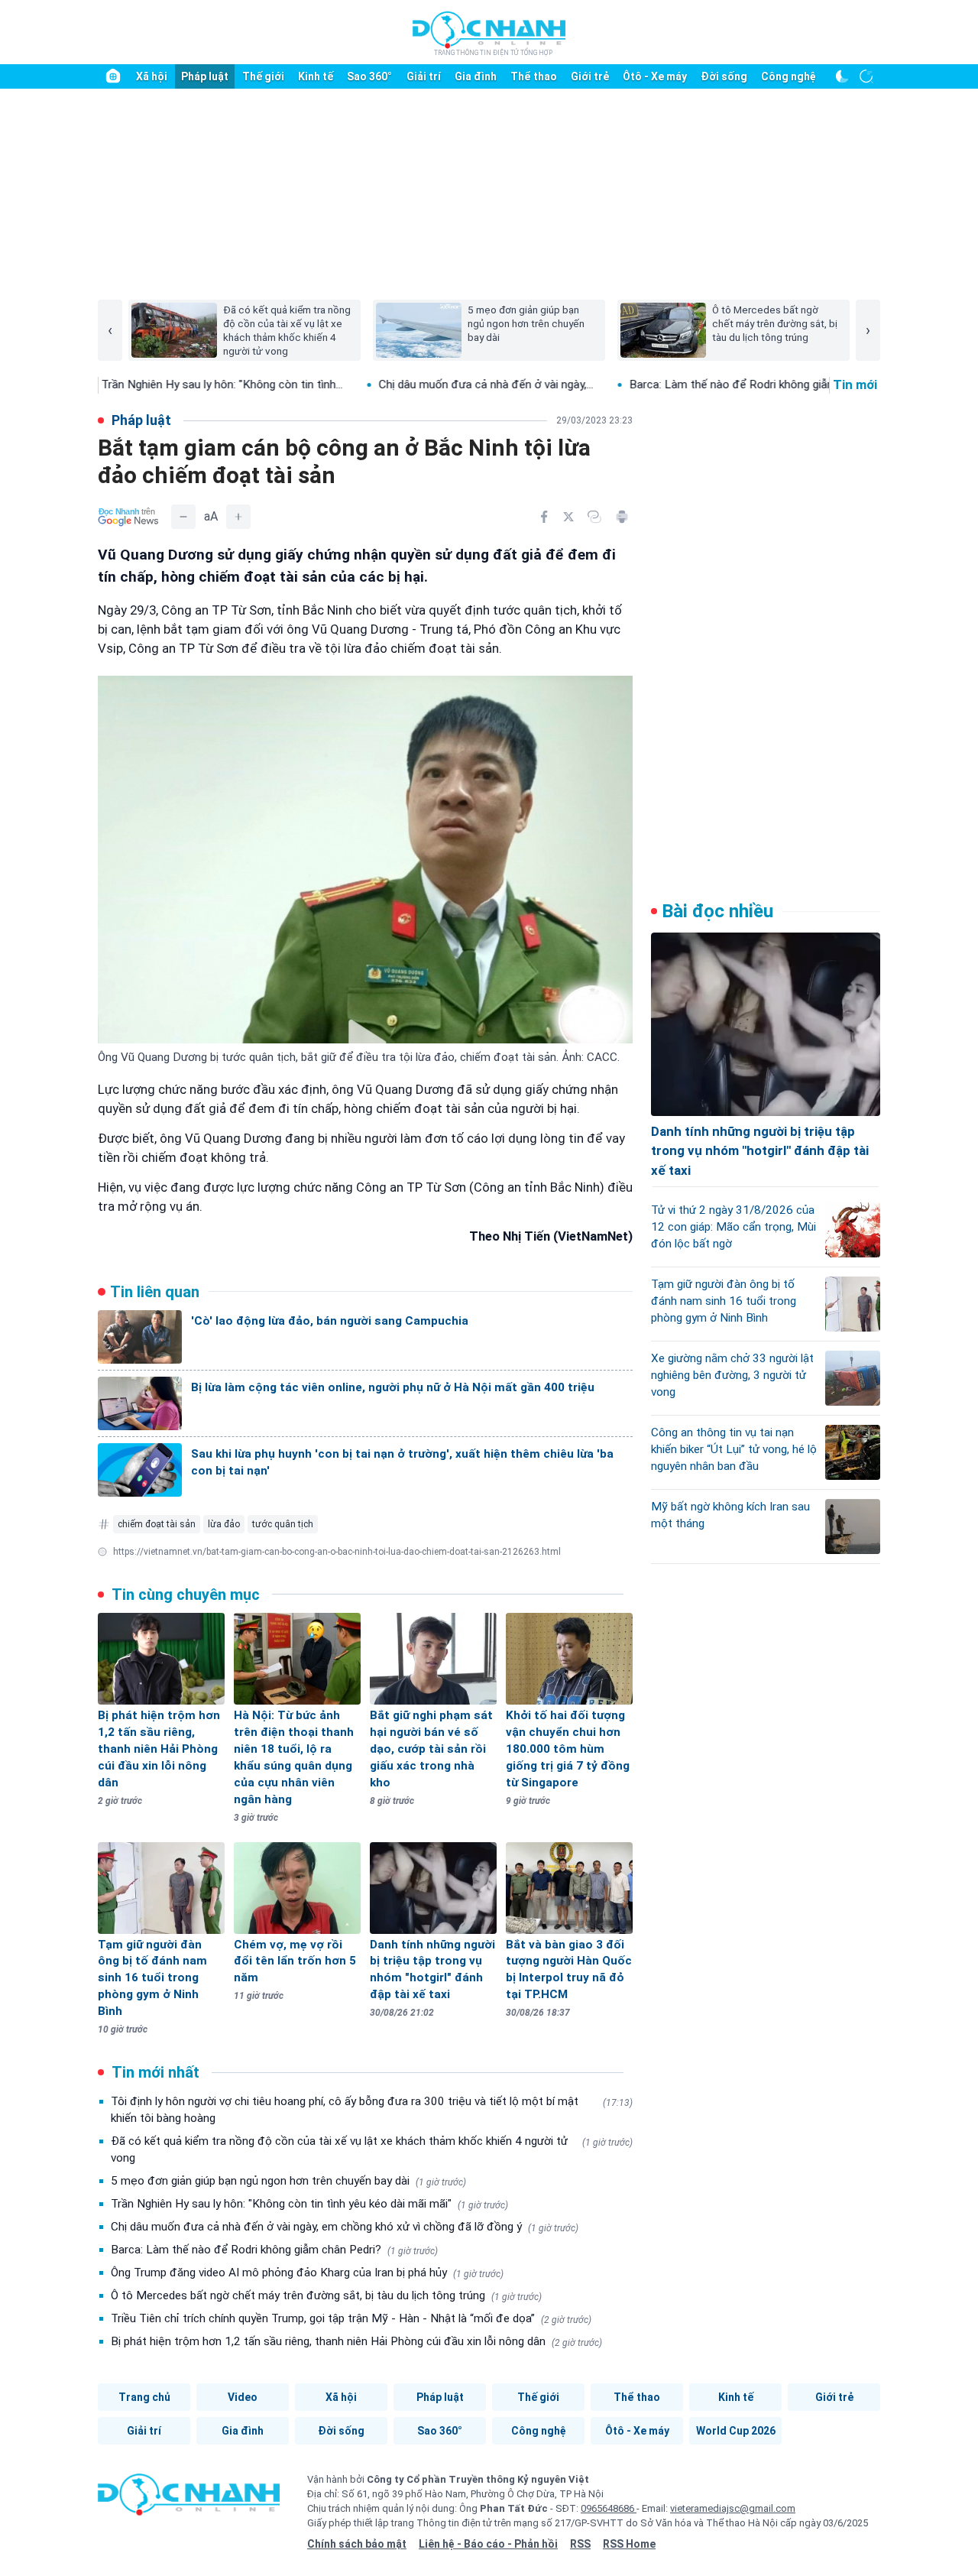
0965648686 (609, 2508)
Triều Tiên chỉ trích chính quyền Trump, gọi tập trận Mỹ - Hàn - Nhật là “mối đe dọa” (351, 2318)
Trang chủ (144, 2397)
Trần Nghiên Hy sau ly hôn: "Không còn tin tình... (135, 384)
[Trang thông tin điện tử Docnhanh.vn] (489, 33)
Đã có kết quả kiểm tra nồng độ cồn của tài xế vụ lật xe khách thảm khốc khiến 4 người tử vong (372, 2149)
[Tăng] (238, 517)
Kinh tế (316, 76)
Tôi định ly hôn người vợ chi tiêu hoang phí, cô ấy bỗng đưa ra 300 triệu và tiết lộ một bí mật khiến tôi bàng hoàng (372, 2110)
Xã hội (152, 76)
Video (243, 2397)
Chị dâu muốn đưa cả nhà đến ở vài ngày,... (399, 384)
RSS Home (629, 2544)
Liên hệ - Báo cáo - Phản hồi (488, 2544)
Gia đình (476, 76)
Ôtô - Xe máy (655, 76)
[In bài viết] (622, 517)
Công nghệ (789, 76)
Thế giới (263, 76)
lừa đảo (224, 1524)
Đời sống (724, 76)
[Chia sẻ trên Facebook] (544, 517)
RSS (580, 2544)
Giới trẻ (590, 76)
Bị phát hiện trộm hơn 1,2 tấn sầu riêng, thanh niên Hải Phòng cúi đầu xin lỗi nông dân (356, 2341)
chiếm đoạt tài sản (157, 1524)
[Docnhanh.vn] (189, 2500)
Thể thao (534, 76)
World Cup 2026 (736, 2431)
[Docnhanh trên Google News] (128, 517)
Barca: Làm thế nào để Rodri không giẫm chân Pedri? (678, 384)
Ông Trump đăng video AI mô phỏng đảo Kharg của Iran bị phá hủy (307, 2273)
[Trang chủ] (113, 76)
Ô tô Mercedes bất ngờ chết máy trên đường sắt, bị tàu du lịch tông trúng (326, 2295)
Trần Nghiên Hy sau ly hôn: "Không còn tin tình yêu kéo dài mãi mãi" (309, 2204)
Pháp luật (205, 76)
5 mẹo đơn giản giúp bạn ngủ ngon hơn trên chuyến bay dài (288, 2181)
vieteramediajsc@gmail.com (733, 2508)
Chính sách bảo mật (357, 2544)
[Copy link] (594, 517)
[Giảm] (183, 517)
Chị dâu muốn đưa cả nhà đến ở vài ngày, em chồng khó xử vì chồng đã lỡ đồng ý (345, 2227)
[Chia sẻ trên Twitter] (568, 517)
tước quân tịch (283, 1524)
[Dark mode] (842, 76)
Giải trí (424, 76)
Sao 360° (369, 76)
